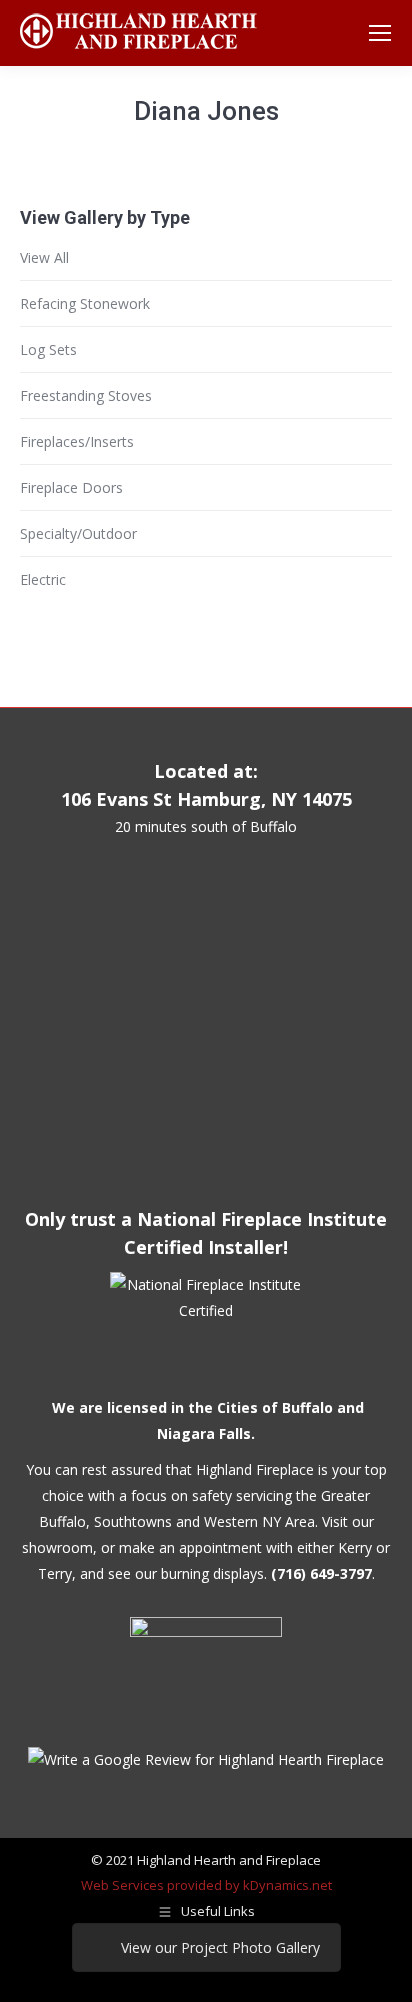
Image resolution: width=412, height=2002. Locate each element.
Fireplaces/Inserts (77, 441)
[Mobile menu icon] (380, 33)
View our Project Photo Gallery (220, 1947)
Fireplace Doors (71, 487)
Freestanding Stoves (86, 395)
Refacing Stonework (85, 303)
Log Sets (48, 349)
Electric (43, 579)
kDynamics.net (287, 1885)
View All (44, 257)
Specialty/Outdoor (78, 533)
